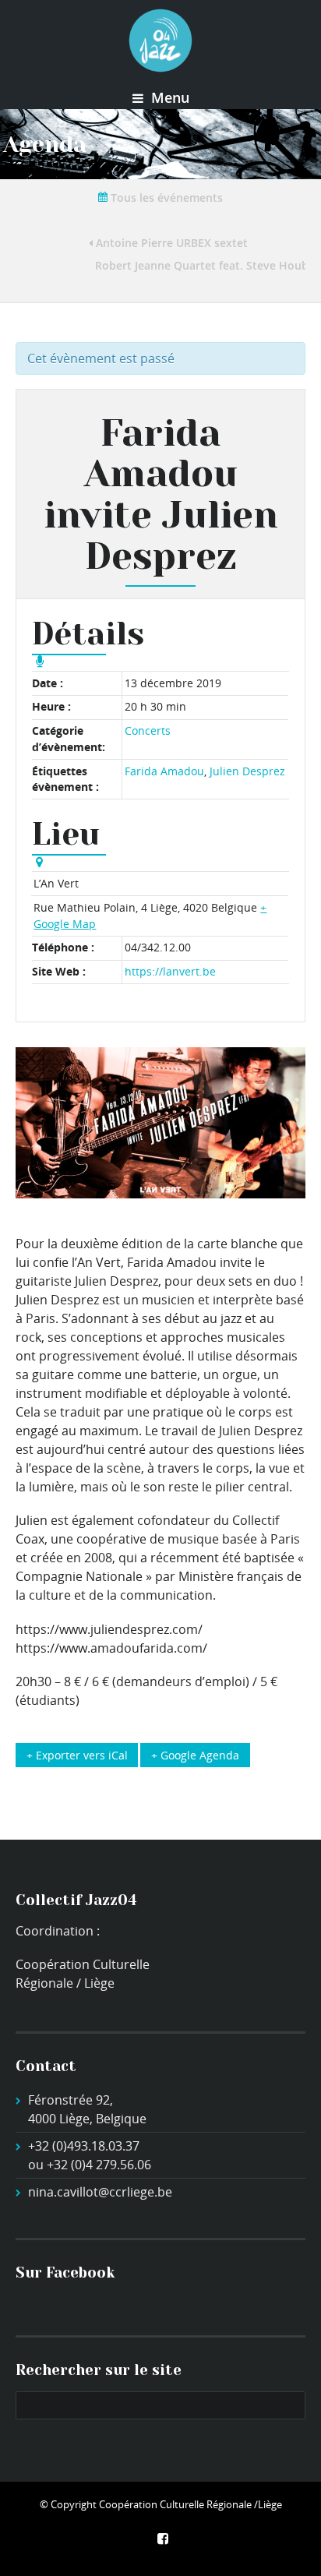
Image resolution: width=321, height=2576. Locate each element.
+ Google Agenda (195, 1755)
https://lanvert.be (170, 971)
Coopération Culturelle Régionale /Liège (190, 2504)
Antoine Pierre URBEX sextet (170, 243)
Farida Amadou (164, 771)
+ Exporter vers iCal (77, 1755)
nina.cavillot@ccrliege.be (100, 2192)
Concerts (148, 730)
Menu (168, 97)
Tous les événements (165, 198)
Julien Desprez (247, 771)
